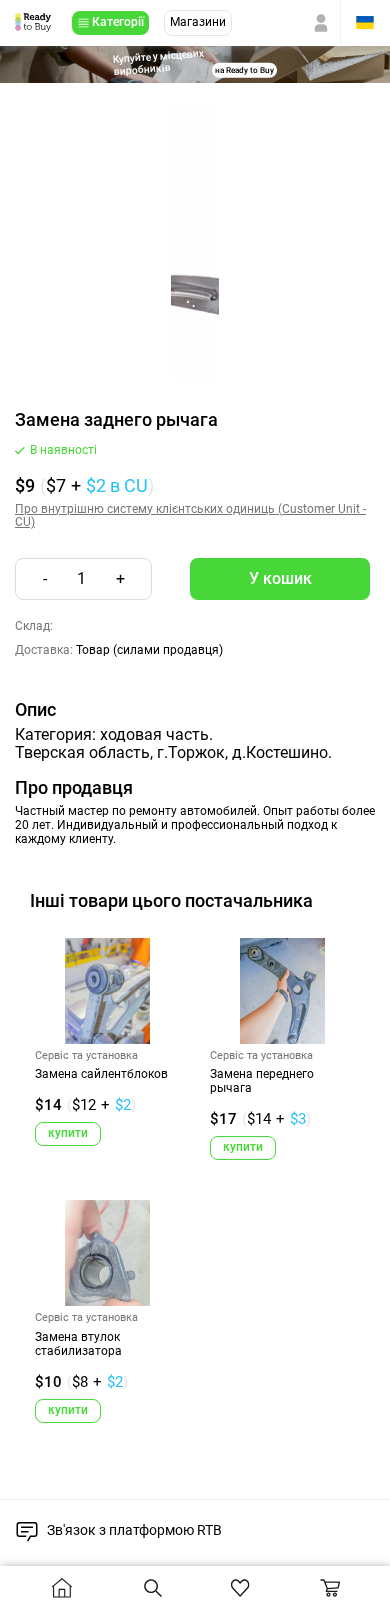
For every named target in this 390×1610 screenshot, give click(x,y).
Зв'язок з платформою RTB (134, 1530)
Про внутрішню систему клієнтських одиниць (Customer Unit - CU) (190, 516)
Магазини (198, 22)
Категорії (118, 22)
